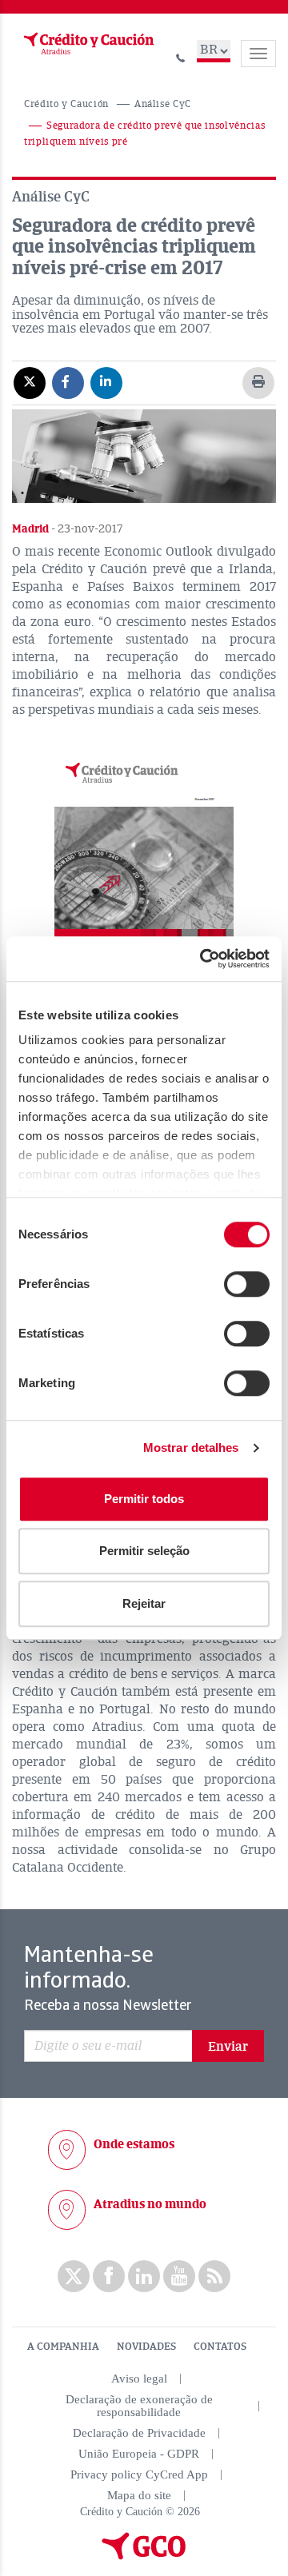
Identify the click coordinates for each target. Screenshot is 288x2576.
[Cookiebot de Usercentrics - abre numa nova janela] (203, 959)
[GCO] (144, 2556)
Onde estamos (134, 2144)
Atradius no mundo (150, 2204)
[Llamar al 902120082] (181, 56)
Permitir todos (144, 1499)
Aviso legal (139, 2379)
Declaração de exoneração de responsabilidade (139, 2406)
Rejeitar (144, 1603)
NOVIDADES (146, 2347)
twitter (74, 2276)
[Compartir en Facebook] (68, 382)
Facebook (109, 2276)
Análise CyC (163, 104)
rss (214, 2276)
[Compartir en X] (30, 382)
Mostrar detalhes (191, 1448)
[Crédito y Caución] (87, 44)
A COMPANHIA (63, 2347)
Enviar (228, 2047)
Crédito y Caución (66, 104)
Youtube (179, 2276)
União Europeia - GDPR (139, 2454)
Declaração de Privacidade (139, 2433)
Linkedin (144, 2276)
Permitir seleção (144, 1551)
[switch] (247, 1284)
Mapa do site (139, 2495)
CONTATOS (220, 2347)
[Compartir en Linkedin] (106, 382)
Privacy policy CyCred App (139, 2474)
